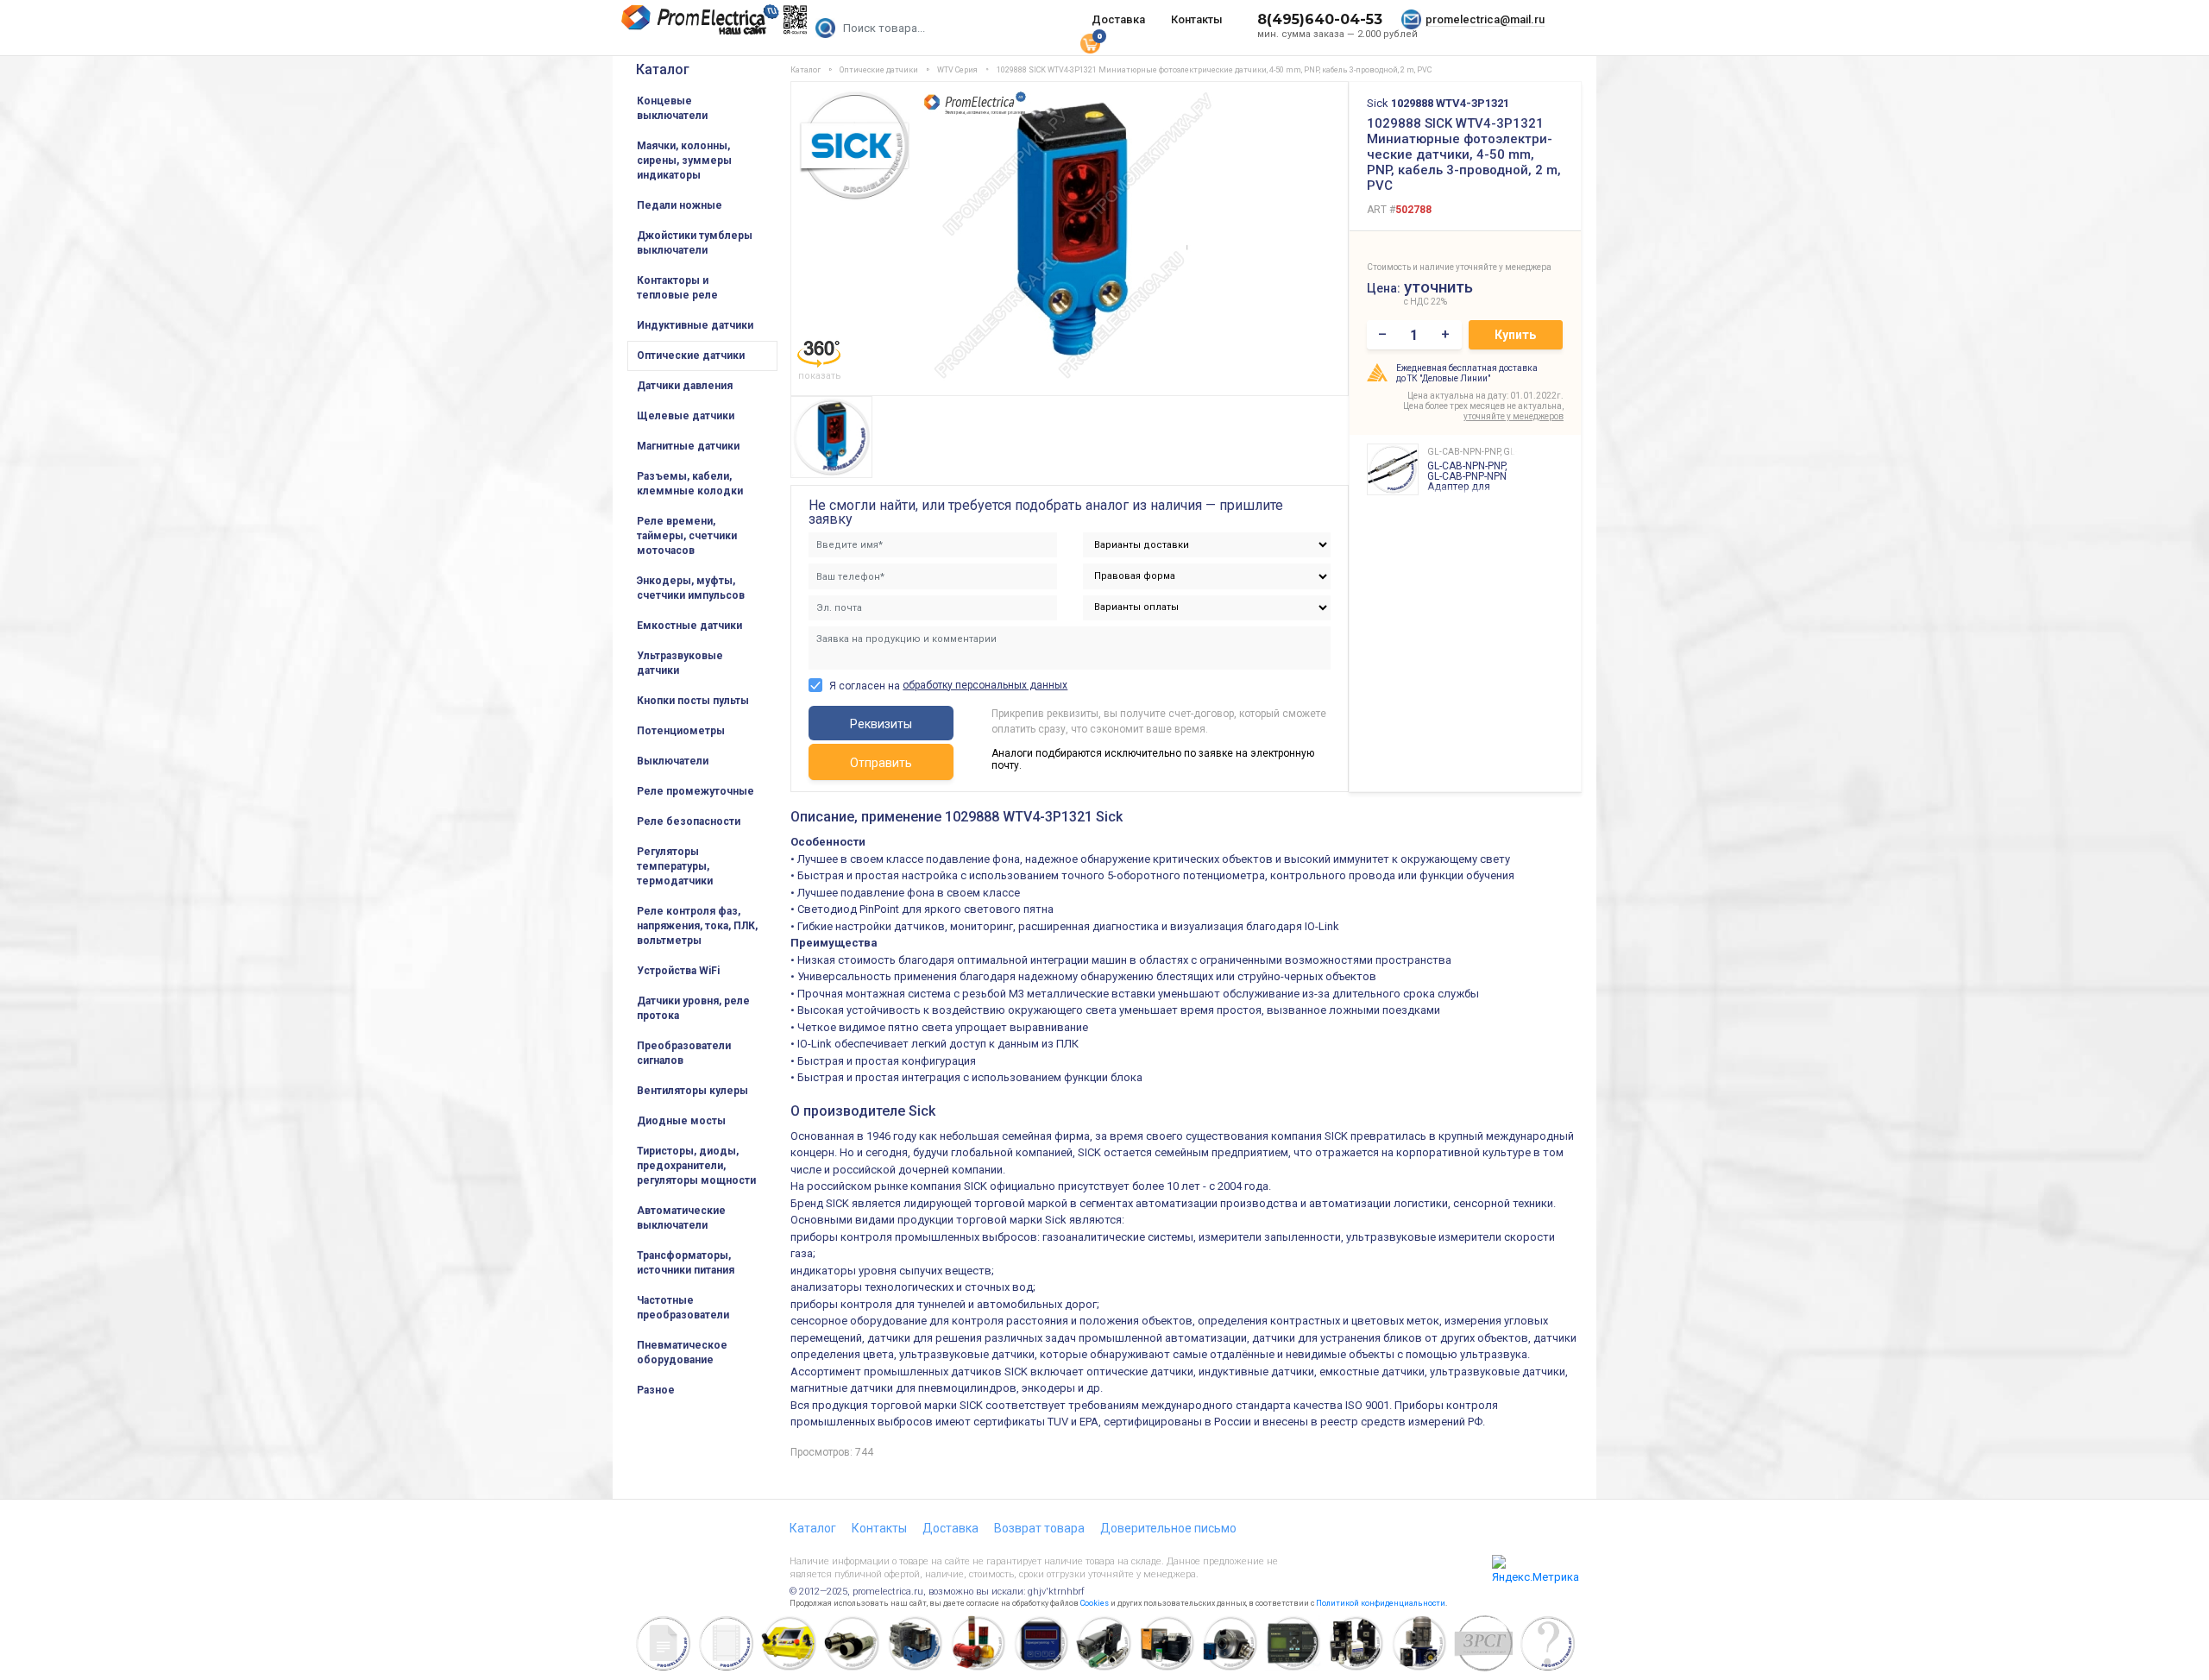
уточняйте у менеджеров (1514, 416)
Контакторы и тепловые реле (677, 288)
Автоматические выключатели (681, 1218)
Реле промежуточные (695, 791)
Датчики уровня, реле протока (693, 1008)
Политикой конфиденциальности (1381, 1603)
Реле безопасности (689, 821)
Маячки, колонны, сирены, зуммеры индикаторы (684, 160)
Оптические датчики (691, 356)
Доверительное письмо (1168, 1528)
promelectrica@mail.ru (1485, 19)
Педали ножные (680, 205)
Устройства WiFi (678, 971)
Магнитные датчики (688, 446)
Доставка (1118, 19)
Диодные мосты (681, 1121)
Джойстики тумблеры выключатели (695, 243)
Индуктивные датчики (695, 325)
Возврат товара (1039, 1528)
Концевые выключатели (672, 108)
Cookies (1095, 1603)
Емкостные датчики (689, 626)
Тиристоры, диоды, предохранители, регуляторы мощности (696, 1166)
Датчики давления (685, 386)
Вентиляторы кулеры (692, 1091)
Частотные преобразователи (683, 1308)
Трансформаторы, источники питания (686, 1263)
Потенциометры (681, 731)
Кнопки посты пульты (693, 701)
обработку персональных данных (985, 685)
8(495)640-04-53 (1320, 19)
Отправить (881, 763)
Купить (1515, 335)
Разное (656, 1390)
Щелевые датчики (686, 416)
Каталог (663, 69)
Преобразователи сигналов (684, 1053)
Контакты (1197, 19)
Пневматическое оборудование (682, 1353)
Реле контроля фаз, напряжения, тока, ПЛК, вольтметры (697, 926)
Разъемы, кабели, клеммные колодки (690, 484)
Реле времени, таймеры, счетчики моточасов (687, 536)
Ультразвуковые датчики (680, 663)
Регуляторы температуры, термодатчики (675, 866)
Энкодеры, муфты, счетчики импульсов (691, 588)
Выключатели (673, 761)
